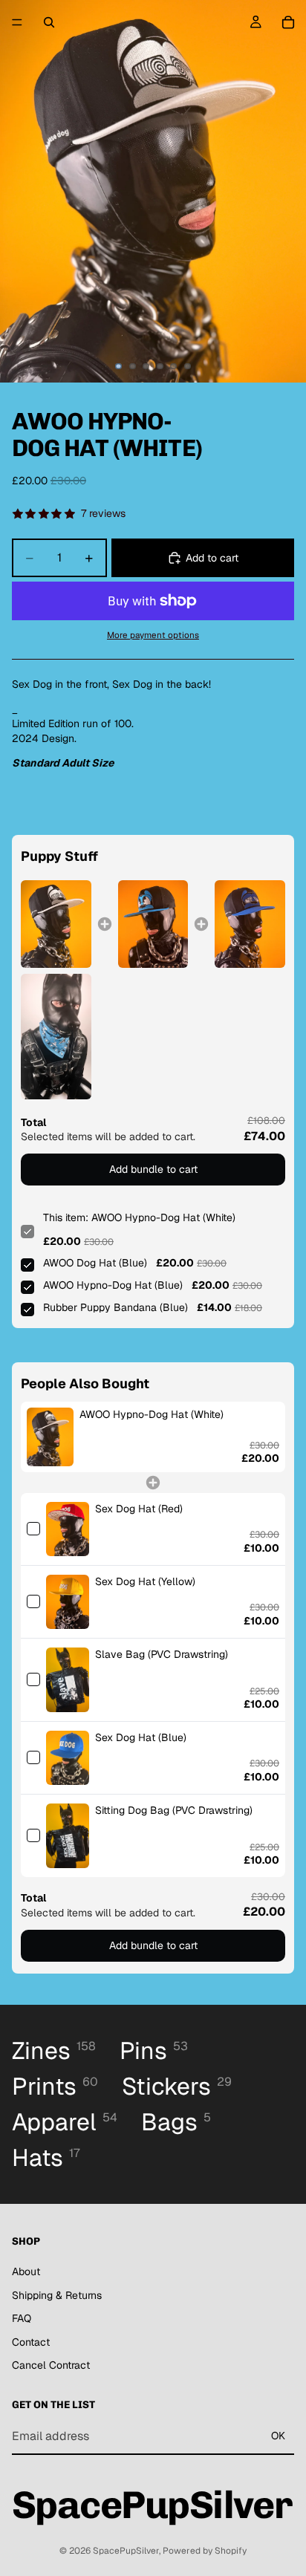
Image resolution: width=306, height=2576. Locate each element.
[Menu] (17, 22)
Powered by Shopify (205, 2551)
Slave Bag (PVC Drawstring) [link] (162, 1654)
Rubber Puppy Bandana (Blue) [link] (115, 1307)
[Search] (49, 22)
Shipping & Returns (57, 2295)
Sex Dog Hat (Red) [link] (139, 1509)
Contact (31, 2342)
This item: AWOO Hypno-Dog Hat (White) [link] (139, 1217)
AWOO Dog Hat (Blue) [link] (95, 1263)
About (26, 2271)
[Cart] (288, 22)
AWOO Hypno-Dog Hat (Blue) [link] (113, 1285)
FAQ (22, 2318)
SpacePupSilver (126, 2551)
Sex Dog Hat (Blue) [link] (141, 1737)
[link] (56, 924)
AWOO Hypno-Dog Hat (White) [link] (152, 1414)
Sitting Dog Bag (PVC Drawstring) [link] (174, 1810)
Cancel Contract (51, 2365)
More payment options (153, 635)
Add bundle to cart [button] (153, 1169)
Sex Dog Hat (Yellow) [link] (145, 1581)
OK (278, 2436)
